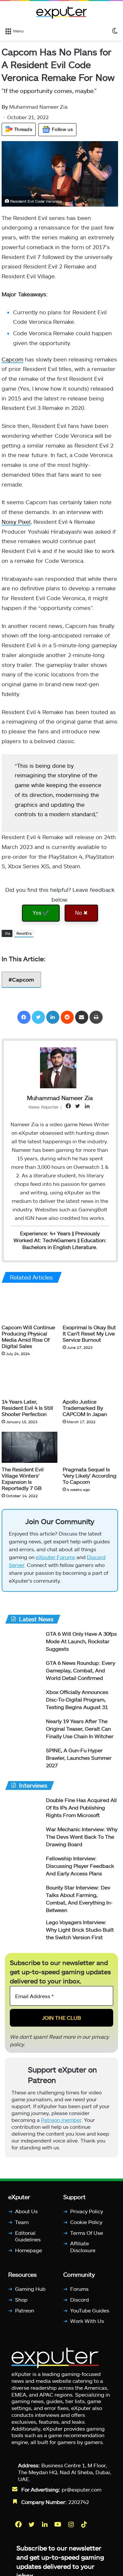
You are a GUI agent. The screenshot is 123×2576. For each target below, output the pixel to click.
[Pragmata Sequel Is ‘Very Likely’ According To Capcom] (91, 1447)
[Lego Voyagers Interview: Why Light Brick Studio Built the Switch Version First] (23, 1934)
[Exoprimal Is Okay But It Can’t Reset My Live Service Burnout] (91, 1305)
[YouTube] (58, 2527)
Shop (21, 2302)
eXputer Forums (55, 1560)
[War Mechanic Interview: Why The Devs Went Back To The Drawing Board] (23, 1841)
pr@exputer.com (82, 2492)
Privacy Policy (87, 2214)
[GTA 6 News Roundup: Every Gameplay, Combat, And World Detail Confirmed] (23, 1674)
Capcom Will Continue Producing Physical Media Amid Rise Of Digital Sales (28, 1336)
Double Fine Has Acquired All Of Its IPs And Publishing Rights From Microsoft (81, 1810)
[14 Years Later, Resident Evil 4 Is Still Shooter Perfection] (30, 1379)
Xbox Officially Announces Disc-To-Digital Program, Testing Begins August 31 (77, 1702)
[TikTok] (85, 2527)
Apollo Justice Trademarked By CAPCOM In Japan (85, 1408)
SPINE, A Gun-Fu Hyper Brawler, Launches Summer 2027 (79, 1761)
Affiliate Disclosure (83, 2250)
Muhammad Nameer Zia (35, 107)
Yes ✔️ (41, 913)
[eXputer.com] (62, 12)
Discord (80, 2302)
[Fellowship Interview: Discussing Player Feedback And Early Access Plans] (23, 1870)
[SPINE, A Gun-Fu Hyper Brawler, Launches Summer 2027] (23, 1762)
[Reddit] (67, 1017)
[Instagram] (72, 2527)
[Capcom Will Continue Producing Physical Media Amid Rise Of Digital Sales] (30, 1305)
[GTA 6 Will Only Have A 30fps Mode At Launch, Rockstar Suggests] (23, 1645)
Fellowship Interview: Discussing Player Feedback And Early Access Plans (80, 1869)
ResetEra (24, 933)
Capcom (12, 359)
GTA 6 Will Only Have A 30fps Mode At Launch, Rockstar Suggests (81, 1644)
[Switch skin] (115, 30)
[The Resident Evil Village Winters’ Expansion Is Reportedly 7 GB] (30, 1447)
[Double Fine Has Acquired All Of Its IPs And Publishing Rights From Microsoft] (23, 1812)
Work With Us (87, 2324)
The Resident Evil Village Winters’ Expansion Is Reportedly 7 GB (23, 1479)
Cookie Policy (86, 2225)
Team (22, 2225)
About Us (26, 2214)
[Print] (96, 1017)
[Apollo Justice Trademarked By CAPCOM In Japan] (91, 1379)
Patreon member (61, 2123)
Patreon (25, 2313)
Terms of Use (87, 2235)
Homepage (29, 2253)
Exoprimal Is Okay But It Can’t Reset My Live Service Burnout (89, 1333)
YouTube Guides (90, 2313)
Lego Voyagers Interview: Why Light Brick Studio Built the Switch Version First (80, 1932)
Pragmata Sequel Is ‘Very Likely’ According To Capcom (90, 1475)
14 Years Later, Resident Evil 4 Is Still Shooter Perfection (27, 1408)
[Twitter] (38, 1017)
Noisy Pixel (16, 522)
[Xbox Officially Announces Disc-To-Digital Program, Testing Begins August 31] (23, 1704)
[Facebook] (24, 1017)
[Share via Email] (82, 1017)
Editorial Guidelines (28, 2239)
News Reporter (44, 1107)
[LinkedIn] (53, 1017)
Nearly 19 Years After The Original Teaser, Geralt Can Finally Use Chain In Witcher (80, 1731)
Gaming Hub (30, 2292)
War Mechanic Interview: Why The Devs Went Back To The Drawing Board (82, 1840)
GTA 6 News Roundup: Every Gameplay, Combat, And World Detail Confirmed (81, 1673)
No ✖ (81, 913)
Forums (79, 2292)
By (5, 107)
